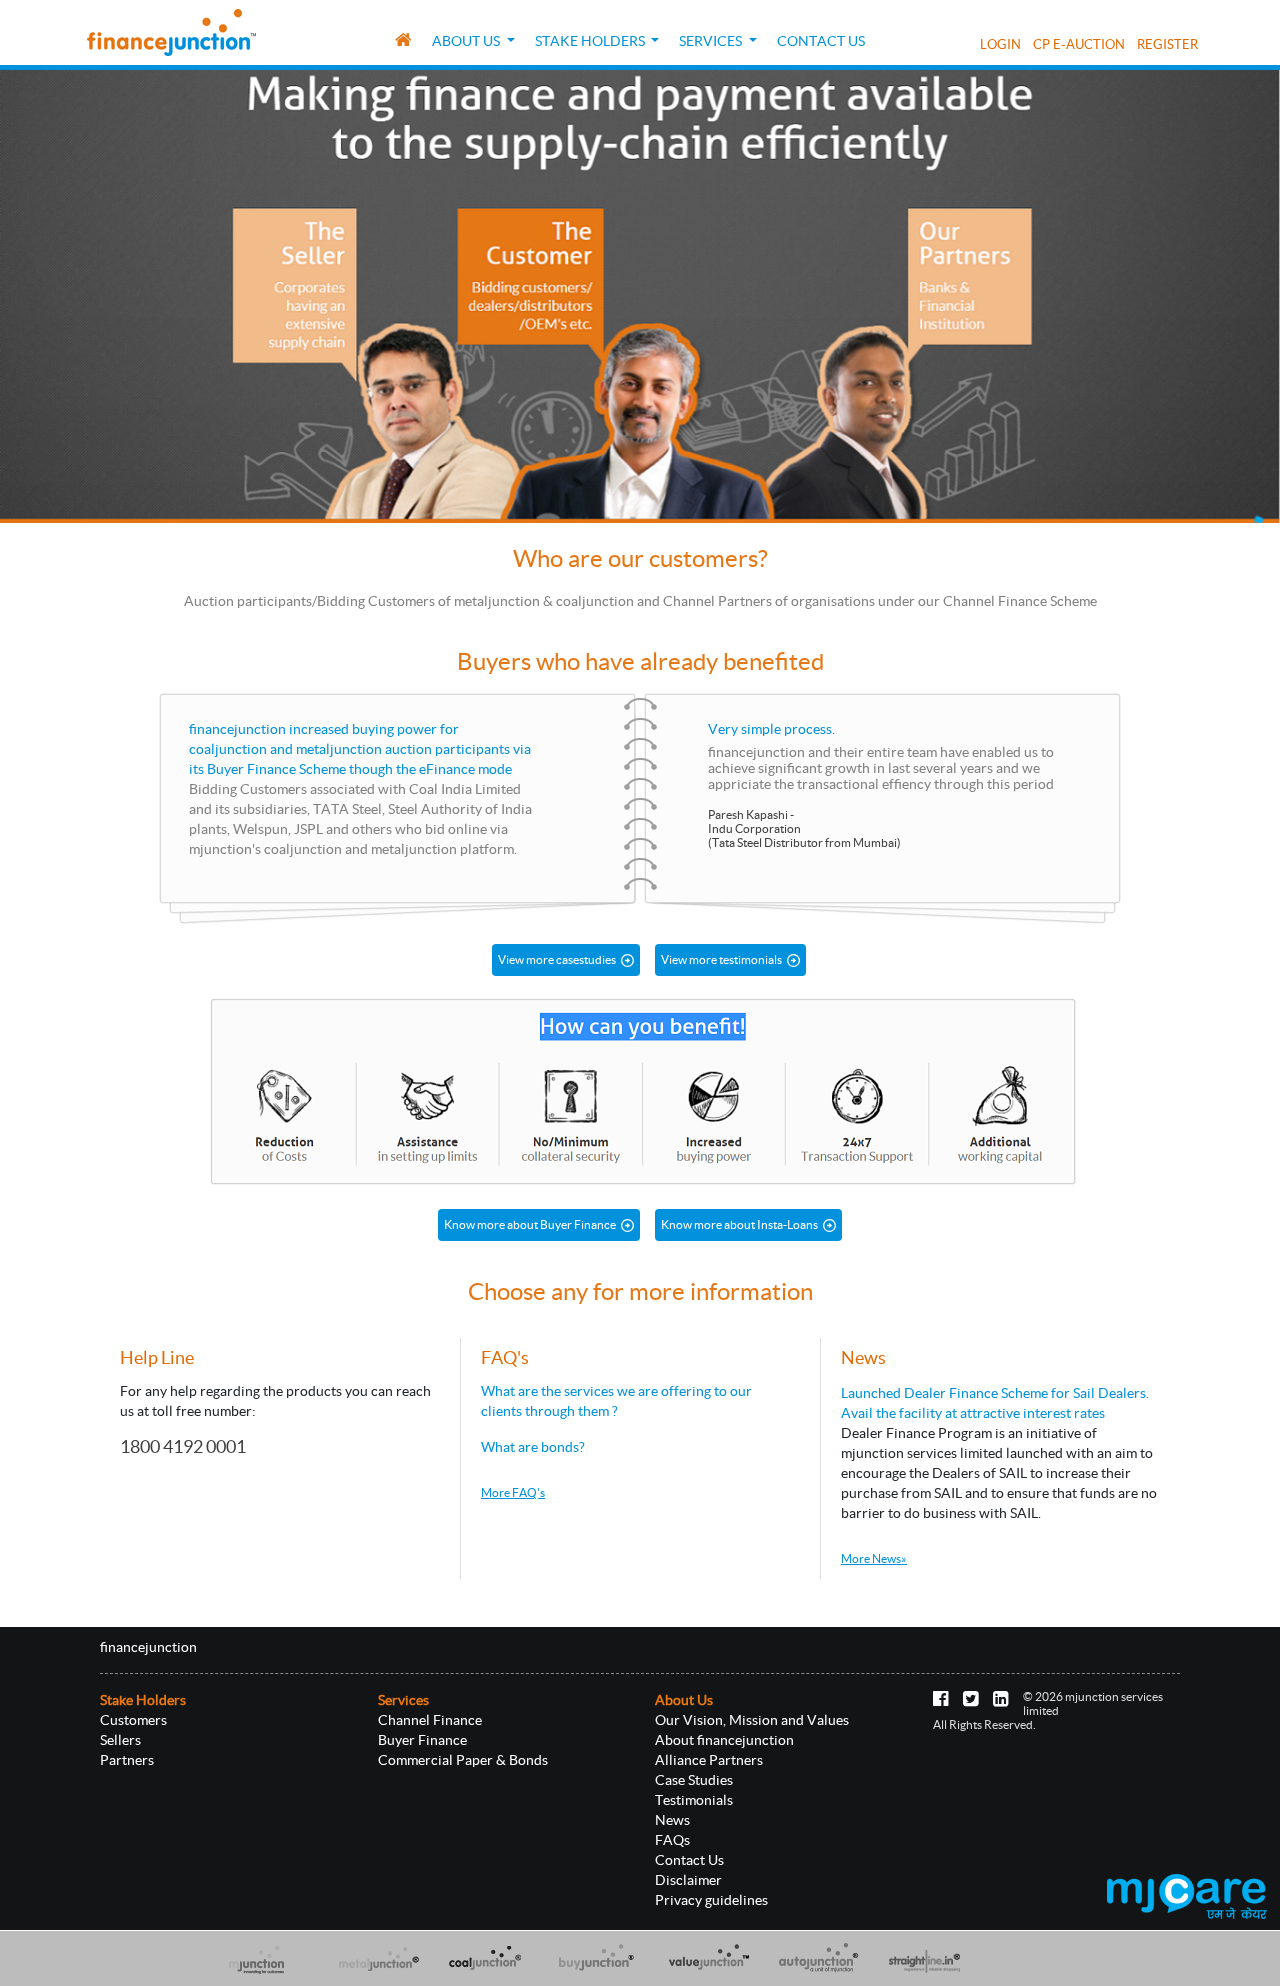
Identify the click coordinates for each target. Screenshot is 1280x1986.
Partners (127, 1760)
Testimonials (694, 1800)
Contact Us (821, 41)
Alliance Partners (709, 1760)
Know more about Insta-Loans (739, 1224)
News (672, 1820)
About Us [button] (467, 41)
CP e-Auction (1079, 44)
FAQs (672, 1840)
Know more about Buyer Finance (530, 1224)
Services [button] (712, 41)
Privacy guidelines (711, 1900)
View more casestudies (557, 959)
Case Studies (694, 1780)
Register (1167, 44)
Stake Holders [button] (591, 41)
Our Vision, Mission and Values (752, 1720)
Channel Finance (430, 1720)
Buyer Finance (422, 1740)
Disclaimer (688, 1880)
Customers (133, 1720)
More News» (874, 1558)
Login (1000, 44)
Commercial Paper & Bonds (463, 1760)
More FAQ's (513, 1492)
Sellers (120, 1740)
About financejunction (724, 1740)
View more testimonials (721, 959)
